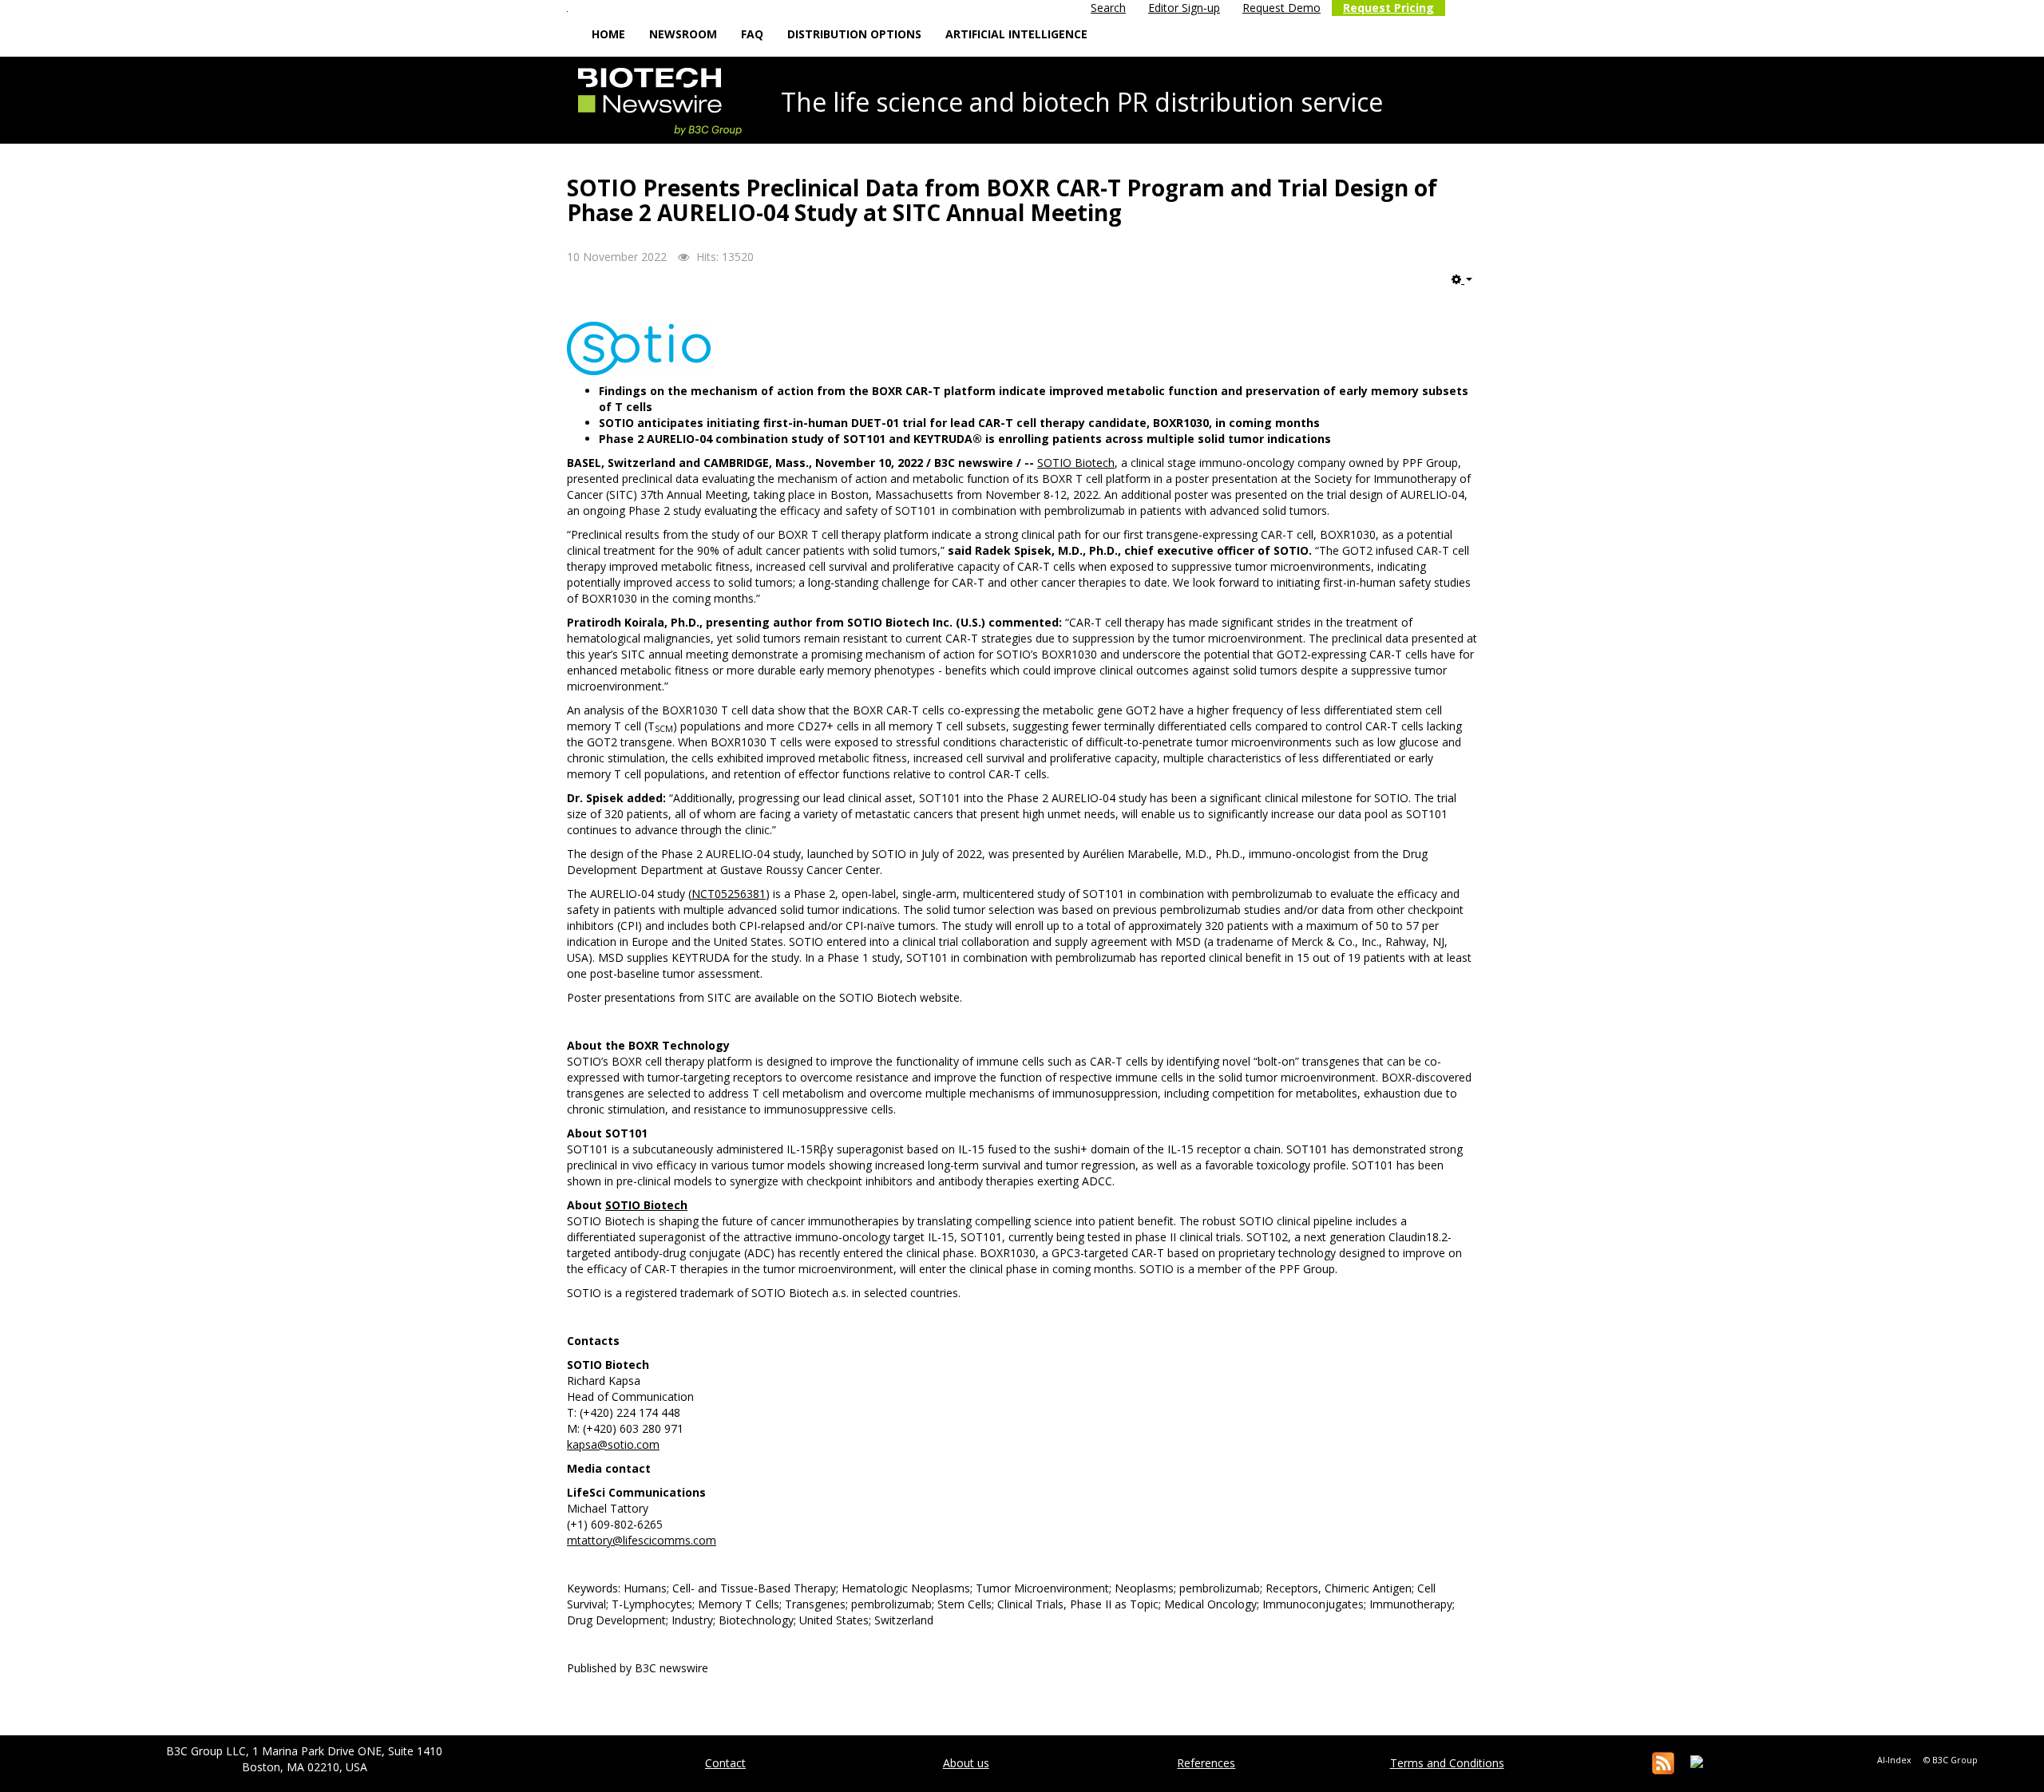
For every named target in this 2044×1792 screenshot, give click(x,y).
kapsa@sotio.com (613, 1444)
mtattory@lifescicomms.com (642, 1540)
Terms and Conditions (1447, 1763)
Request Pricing (1388, 8)
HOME (608, 34)
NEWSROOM (683, 34)
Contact (725, 1763)
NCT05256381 (729, 894)
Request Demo (1281, 8)
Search (1108, 8)
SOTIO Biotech (1076, 463)
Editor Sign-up (1184, 8)
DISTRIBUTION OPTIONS (854, 34)
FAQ (752, 34)
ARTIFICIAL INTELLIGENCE (1016, 34)
